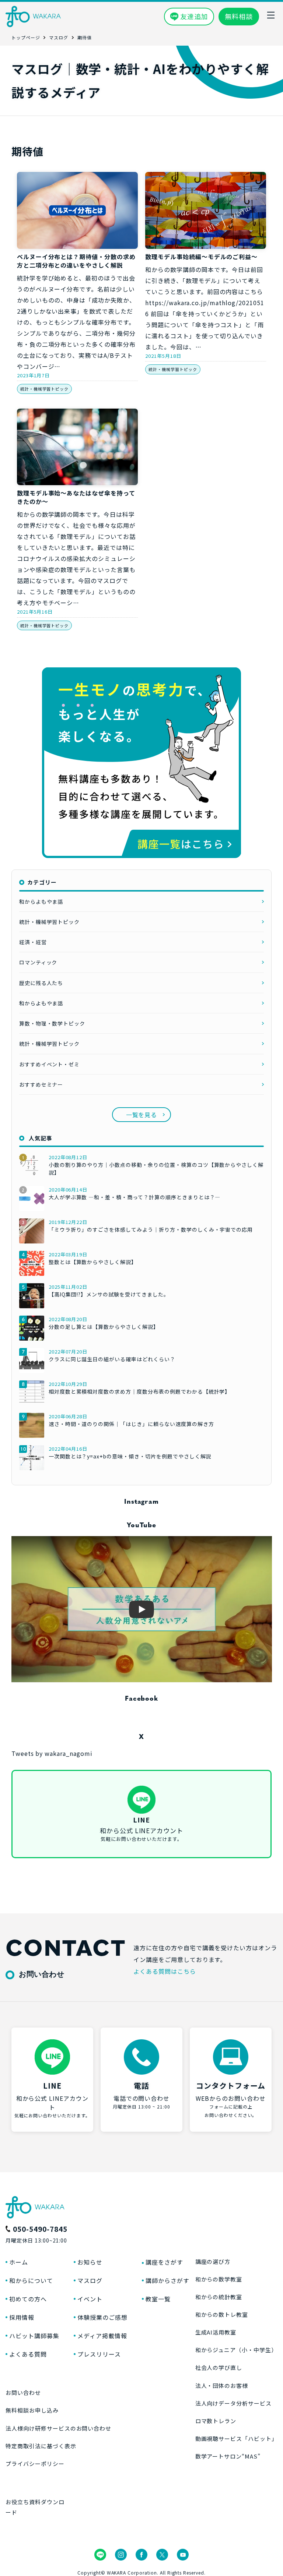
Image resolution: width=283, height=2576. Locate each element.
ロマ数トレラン (216, 2421)
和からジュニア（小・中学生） (236, 2350)
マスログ (90, 2280)
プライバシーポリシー (35, 2464)
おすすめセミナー (41, 1084)
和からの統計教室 (219, 2297)
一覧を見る (142, 1115)
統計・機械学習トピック (45, 389)
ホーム (19, 2262)
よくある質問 (28, 2354)
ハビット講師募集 (34, 2336)
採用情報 (22, 2317)
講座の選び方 (213, 2261)
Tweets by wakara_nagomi (52, 1753)
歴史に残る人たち (41, 983)
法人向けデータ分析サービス (233, 2403)
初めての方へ (28, 2299)
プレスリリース (99, 2354)
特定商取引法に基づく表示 (41, 2446)
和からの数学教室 (219, 2279)
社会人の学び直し (219, 2367)
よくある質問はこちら (165, 1971)
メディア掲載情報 (102, 2336)
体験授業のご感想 (102, 2317)
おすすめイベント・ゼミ (50, 1064)
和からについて (31, 2280)
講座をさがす (164, 2262)
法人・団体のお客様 (222, 2386)
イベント (90, 2299)
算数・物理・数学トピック (52, 1023)
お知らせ (90, 2262)
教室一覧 (158, 2299)
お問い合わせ (23, 2392)
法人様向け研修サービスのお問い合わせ (58, 2428)
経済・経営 (33, 942)
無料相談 (239, 16)
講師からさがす (167, 2280)
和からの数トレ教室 (222, 2314)
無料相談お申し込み (32, 2410)
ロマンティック (38, 962)
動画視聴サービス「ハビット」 (236, 2439)
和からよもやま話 (41, 901)
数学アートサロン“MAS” (228, 2456)
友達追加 (194, 16)
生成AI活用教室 (216, 2332)
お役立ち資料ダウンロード (35, 2507)
